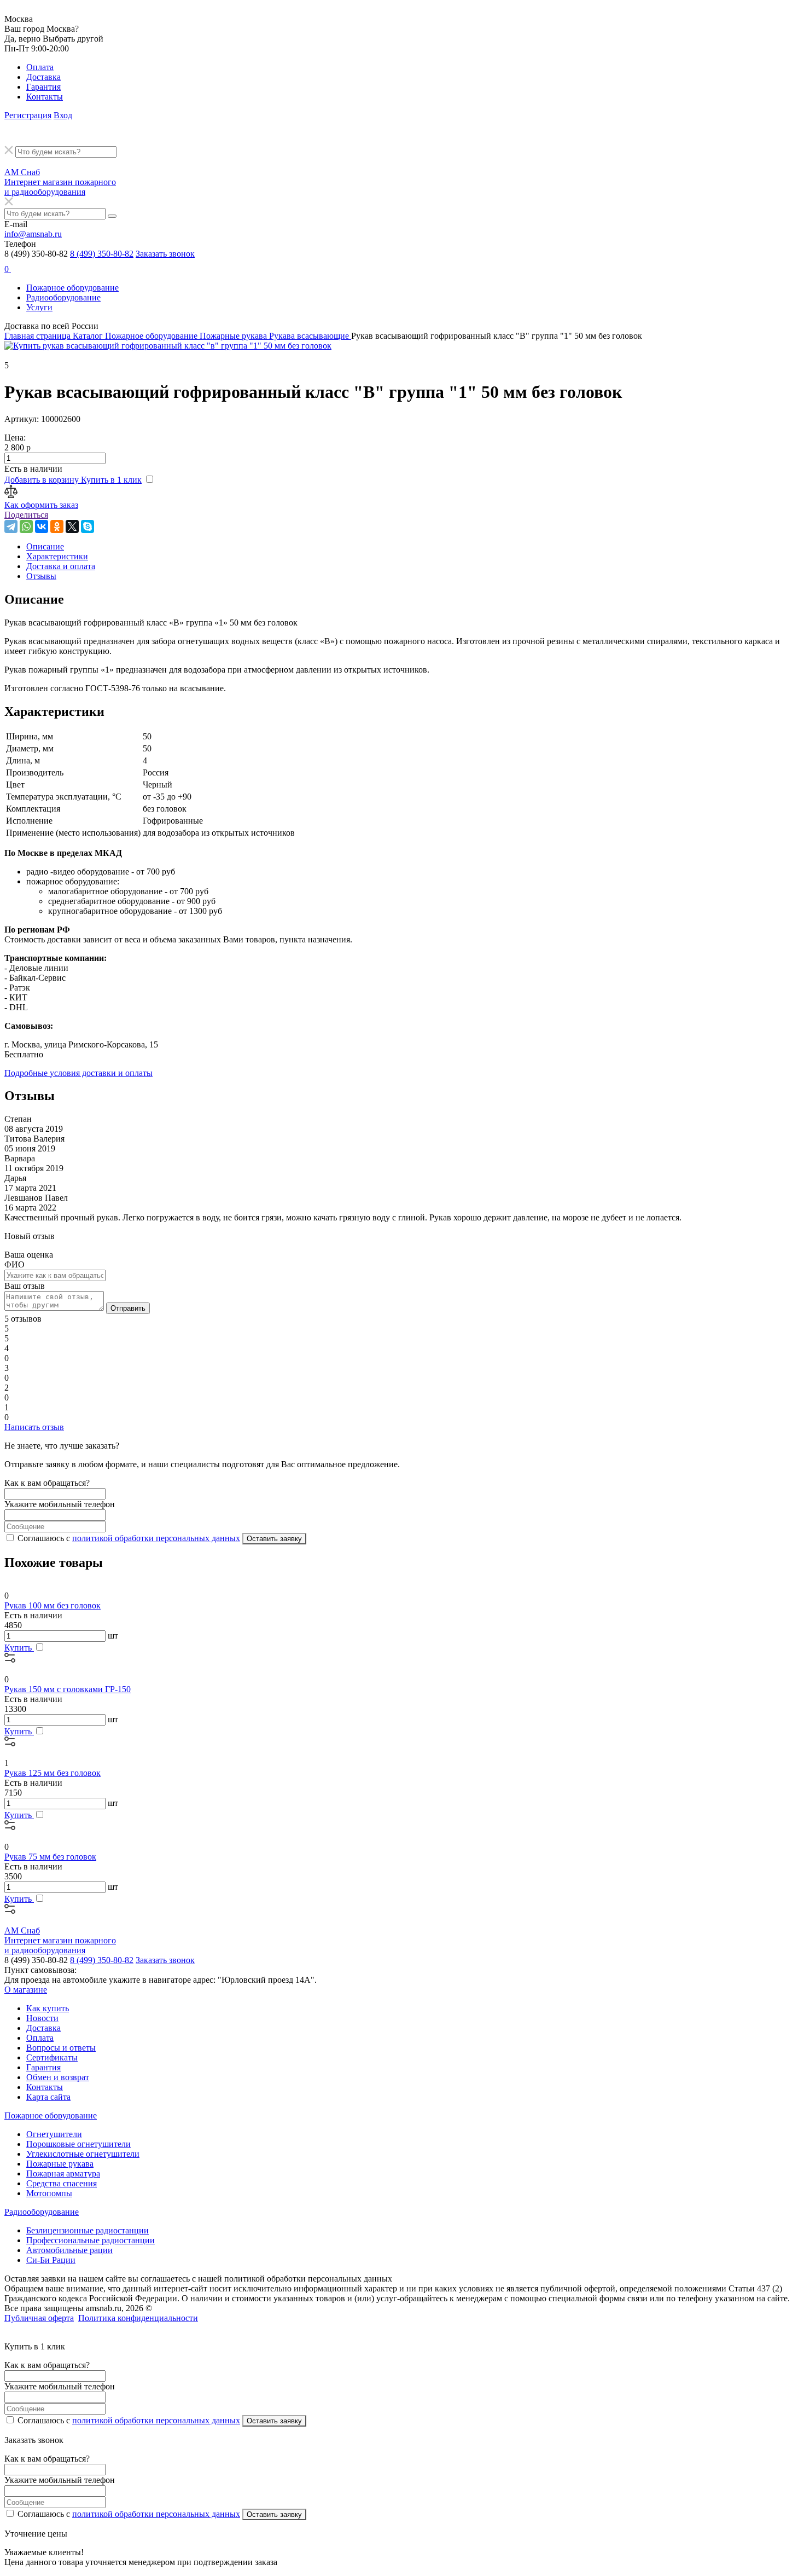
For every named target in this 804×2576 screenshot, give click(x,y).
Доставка (43, 77)
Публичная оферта (39, 2318)
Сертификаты (52, 2057)
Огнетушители (54, 2134)
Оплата (40, 67)
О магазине (26, 1990)
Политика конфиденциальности (138, 2318)
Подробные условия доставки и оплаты (78, 1073)
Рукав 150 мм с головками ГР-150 (68, 1689)
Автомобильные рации (69, 2250)
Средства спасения (62, 2183)
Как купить (48, 2008)
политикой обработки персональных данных (156, 1538)
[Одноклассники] (57, 526)
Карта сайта (48, 2097)
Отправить (128, 1308)
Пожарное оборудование (72, 288)
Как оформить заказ (41, 505)
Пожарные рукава (60, 2164)
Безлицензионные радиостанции (88, 2230)
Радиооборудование (63, 297)
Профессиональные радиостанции (91, 2240)
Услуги (39, 307)
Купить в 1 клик (111, 480)
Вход (63, 115)
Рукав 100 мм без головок (53, 1605)
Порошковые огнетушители (78, 2144)
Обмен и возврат (58, 2077)
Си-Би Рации (51, 2260)
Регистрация (28, 115)
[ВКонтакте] (42, 526)
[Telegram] (11, 526)
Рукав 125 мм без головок (53, 1773)
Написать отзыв (34, 1427)
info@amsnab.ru (33, 234)
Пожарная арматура (63, 2173)
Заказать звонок (165, 254)
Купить (19, 1648)
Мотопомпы (49, 2193)
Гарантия (43, 87)
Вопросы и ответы (61, 2048)
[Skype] (88, 526)
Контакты (45, 97)
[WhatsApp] (26, 526)
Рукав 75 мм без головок (50, 1857)
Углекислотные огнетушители (83, 2154)
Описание (45, 546)
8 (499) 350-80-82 (102, 254)
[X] (72, 526)
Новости (42, 2018)
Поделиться (26, 515)
